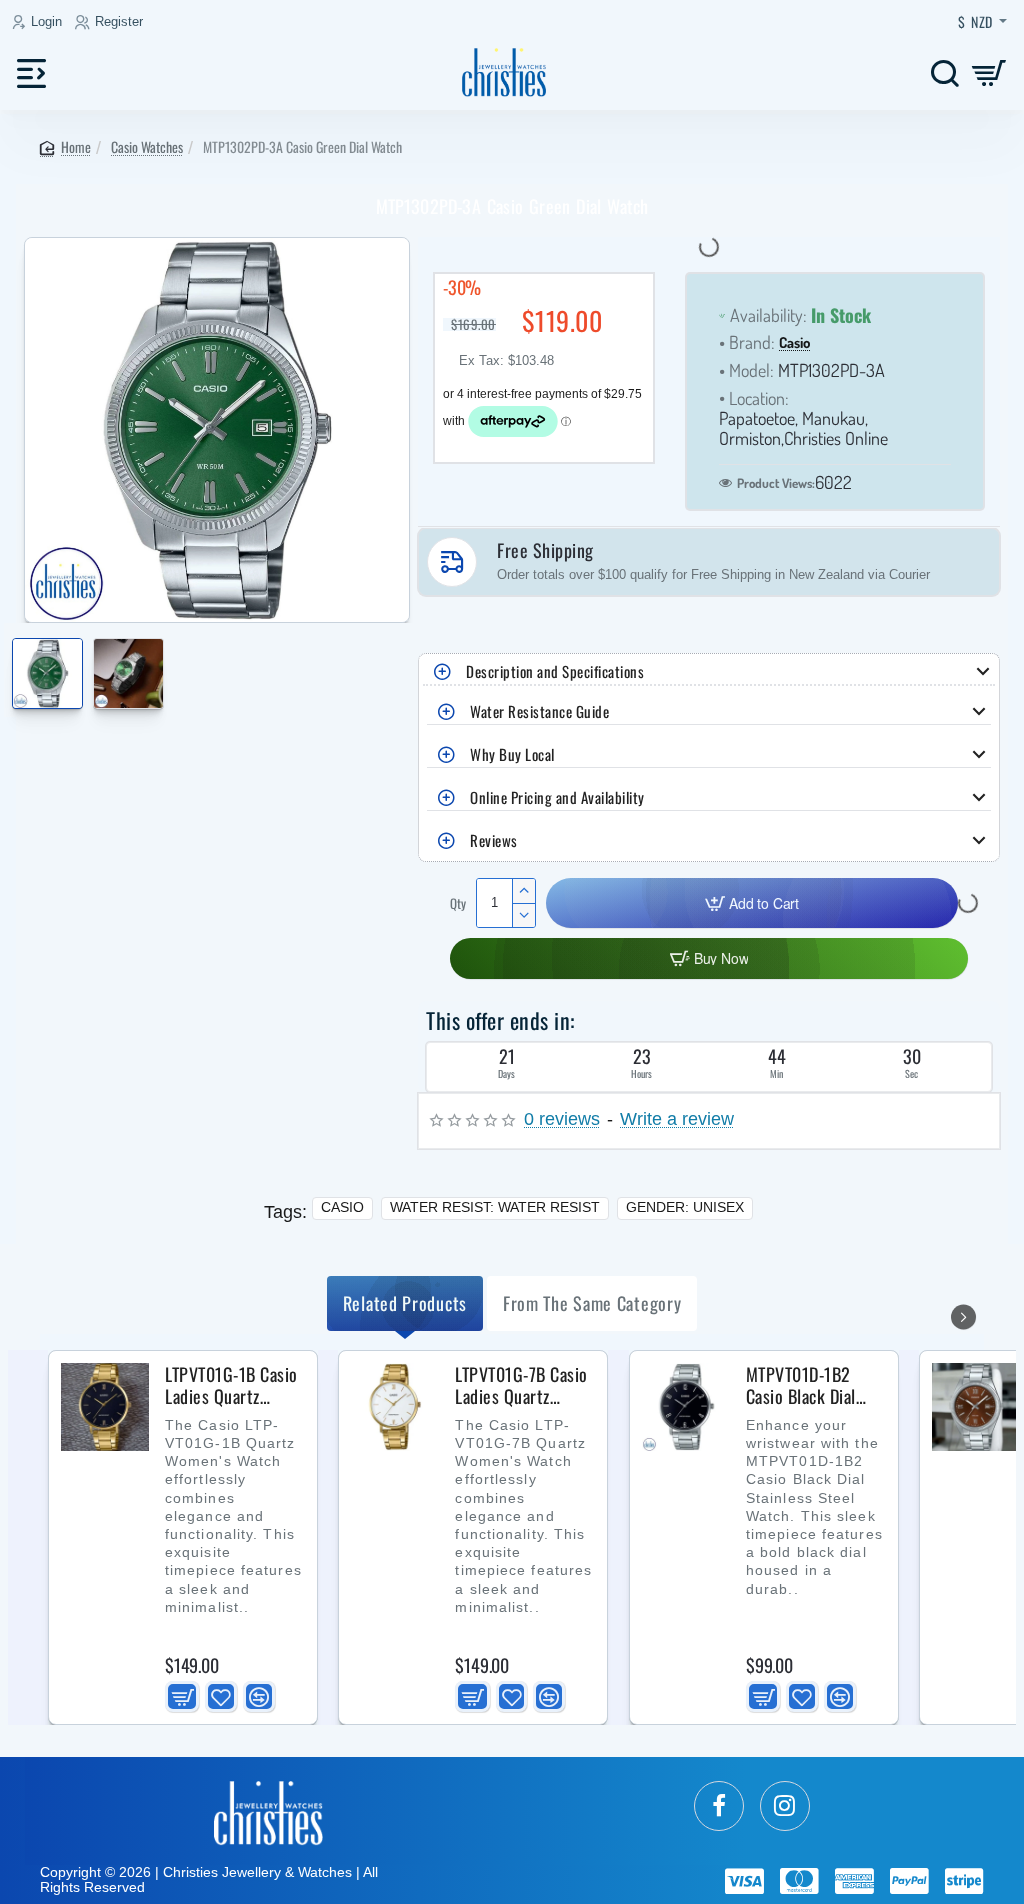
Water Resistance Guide (539, 711)
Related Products (405, 1303)
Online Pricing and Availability (557, 797)
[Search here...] (944, 72)
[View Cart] (989, 72)
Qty (458, 903)
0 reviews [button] (562, 1119)
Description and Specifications (555, 671)
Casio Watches (147, 146)
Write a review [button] (677, 1119)
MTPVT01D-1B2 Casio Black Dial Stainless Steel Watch (801, 1386)
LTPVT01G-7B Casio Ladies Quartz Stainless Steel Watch (521, 1386)
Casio (794, 343)
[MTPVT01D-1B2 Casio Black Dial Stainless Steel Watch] (686, 1407)
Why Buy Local (512, 754)
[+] (523, 891)
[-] (523, 915)
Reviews (494, 840)
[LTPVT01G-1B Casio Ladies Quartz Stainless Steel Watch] (105, 1407)
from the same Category (592, 1303)
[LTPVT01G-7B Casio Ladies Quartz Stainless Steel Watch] (395, 1407)
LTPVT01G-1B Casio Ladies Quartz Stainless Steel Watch (231, 1386)
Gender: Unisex (685, 1207)
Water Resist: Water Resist (495, 1207)
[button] (17, 662)
